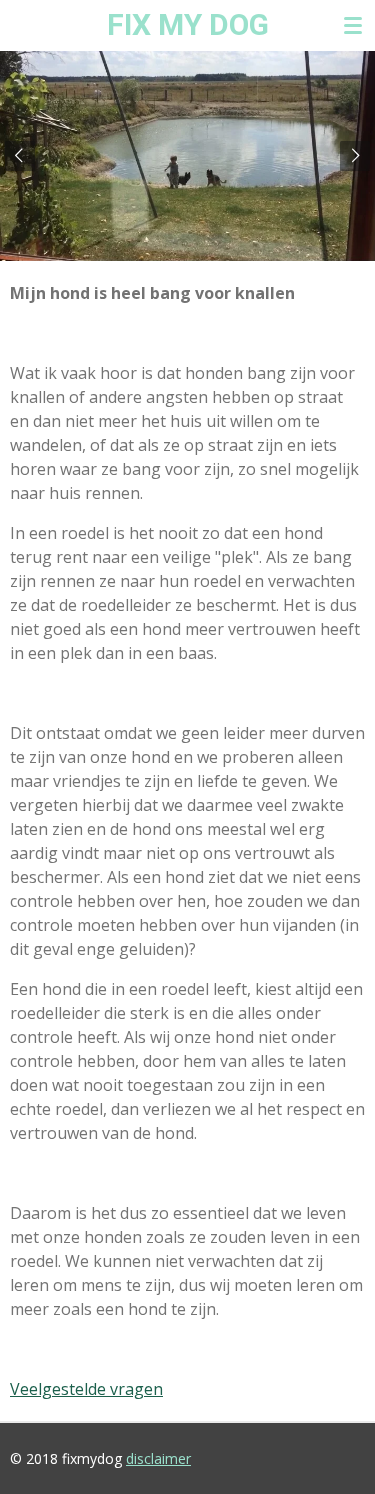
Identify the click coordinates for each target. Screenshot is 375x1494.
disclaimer (158, 1458)
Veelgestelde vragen (86, 1389)
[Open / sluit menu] (353, 25)
